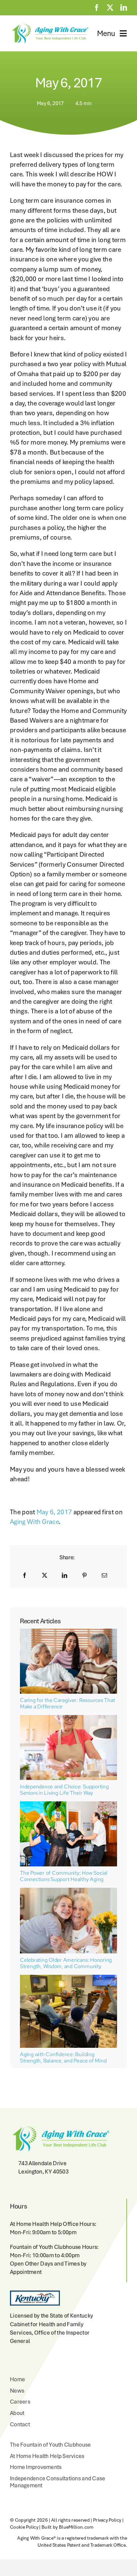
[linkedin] (124, 8)
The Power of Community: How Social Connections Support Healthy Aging (64, 1876)
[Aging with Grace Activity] (68, 1978)
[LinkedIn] (65, 1575)
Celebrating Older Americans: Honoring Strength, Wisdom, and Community (66, 1963)
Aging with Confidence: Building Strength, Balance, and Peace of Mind (63, 2057)
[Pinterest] (84, 1575)
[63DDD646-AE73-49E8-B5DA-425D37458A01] (68, 1805)
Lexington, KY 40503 (43, 2172)
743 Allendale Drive (42, 2163)
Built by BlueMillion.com (68, 2527)
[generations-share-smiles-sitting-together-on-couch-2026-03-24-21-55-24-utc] (68, 1632)
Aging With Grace (34, 1522)
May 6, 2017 (54, 1512)
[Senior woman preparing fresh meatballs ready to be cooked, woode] (68, 1718)
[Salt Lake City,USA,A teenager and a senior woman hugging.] (68, 1891)
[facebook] (97, 8)
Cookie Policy (24, 2527)
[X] (45, 1575)
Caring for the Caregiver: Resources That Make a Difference (67, 1703)
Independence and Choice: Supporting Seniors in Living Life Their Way (64, 1790)
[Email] (104, 1575)
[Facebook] (25, 1575)
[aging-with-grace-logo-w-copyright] (49, 25)
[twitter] (110, 8)
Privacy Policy (107, 2520)
